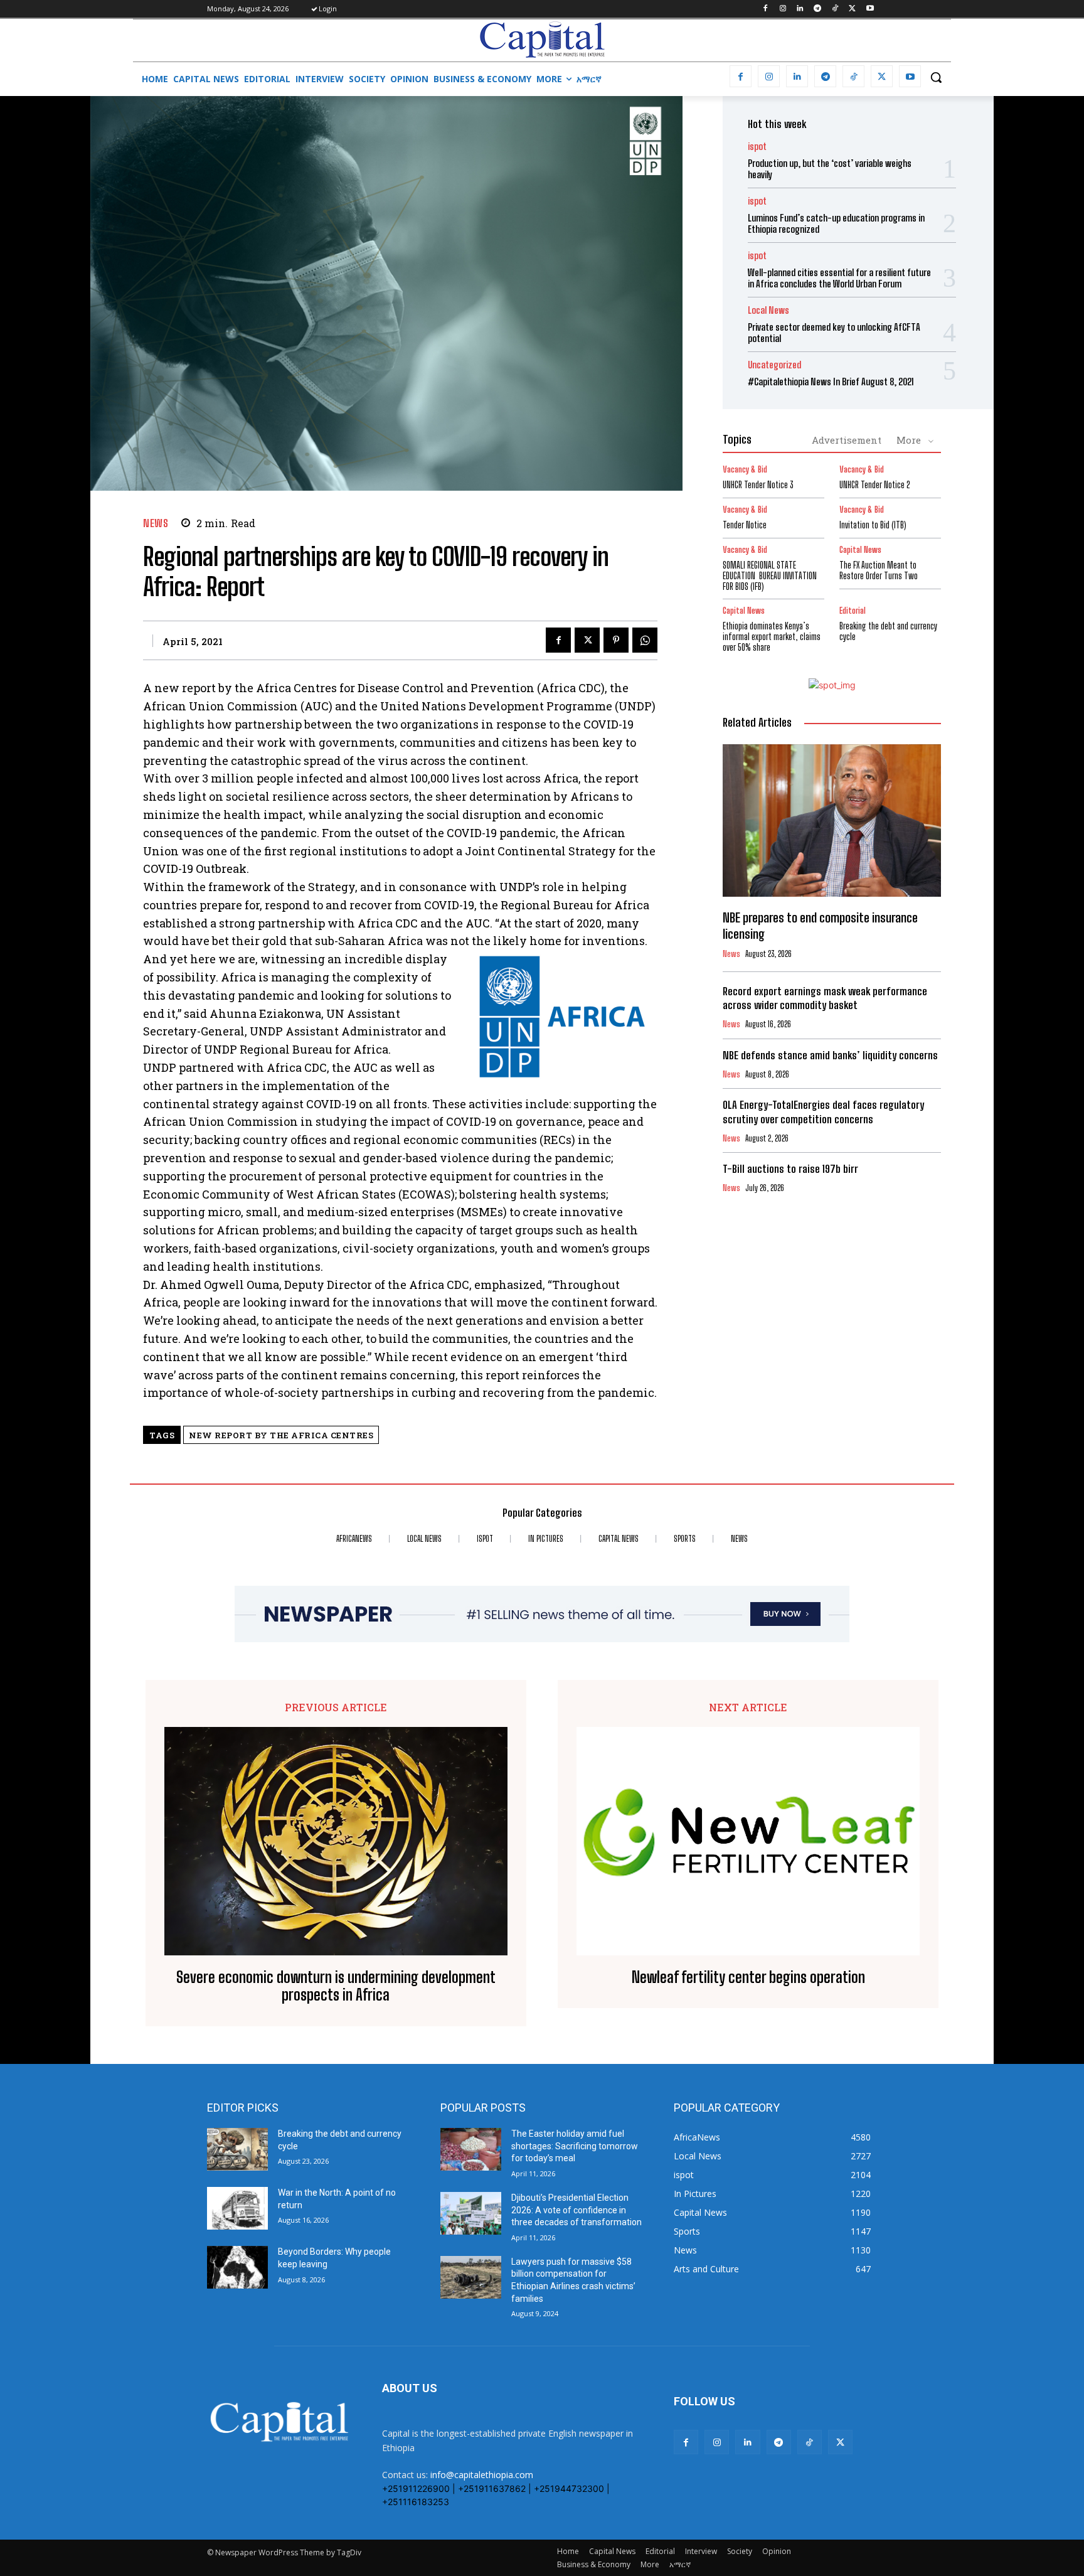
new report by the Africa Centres (281, 1435)
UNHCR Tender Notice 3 (758, 485)
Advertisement (847, 440)
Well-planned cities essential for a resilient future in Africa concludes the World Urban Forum (839, 278)
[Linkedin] (800, 9)
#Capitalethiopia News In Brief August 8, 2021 (831, 382)
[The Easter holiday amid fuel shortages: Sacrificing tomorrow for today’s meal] (471, 2149)
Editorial (853, 611)
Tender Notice (745, 525)
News (156, 523)
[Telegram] (818, 9)
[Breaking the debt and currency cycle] (237, 2149)
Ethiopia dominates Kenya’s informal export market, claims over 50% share (772, 637)
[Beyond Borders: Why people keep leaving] (237, 2267)
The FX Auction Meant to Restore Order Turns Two (879, 570)
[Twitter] (852, 9)
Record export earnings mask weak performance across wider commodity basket (825, 998)
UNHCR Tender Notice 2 (875, 485)
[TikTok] (835, 9)
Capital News (860, 550)
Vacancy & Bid (745, 470)
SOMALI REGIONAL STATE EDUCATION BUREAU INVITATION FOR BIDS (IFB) (770, 576)
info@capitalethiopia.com (482, 2475)
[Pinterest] (616, 640)
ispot (757, 147)
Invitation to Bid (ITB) (873, 525)
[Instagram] (783, 9)
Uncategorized (774, 365)
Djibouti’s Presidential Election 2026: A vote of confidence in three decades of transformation (577, 2210)
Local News (768, 310)
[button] (936, 77)
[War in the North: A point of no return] (237, 2208)
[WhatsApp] (645, 640)
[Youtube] (870, 9)
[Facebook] (765, 9)
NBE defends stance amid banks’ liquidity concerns (830, 1055)
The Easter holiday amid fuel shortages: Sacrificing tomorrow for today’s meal (575, 2146)
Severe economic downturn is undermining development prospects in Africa (336, 1986)
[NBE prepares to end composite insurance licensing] (832, 821)
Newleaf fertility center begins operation (748, 1977)
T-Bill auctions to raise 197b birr (790, 1169)
